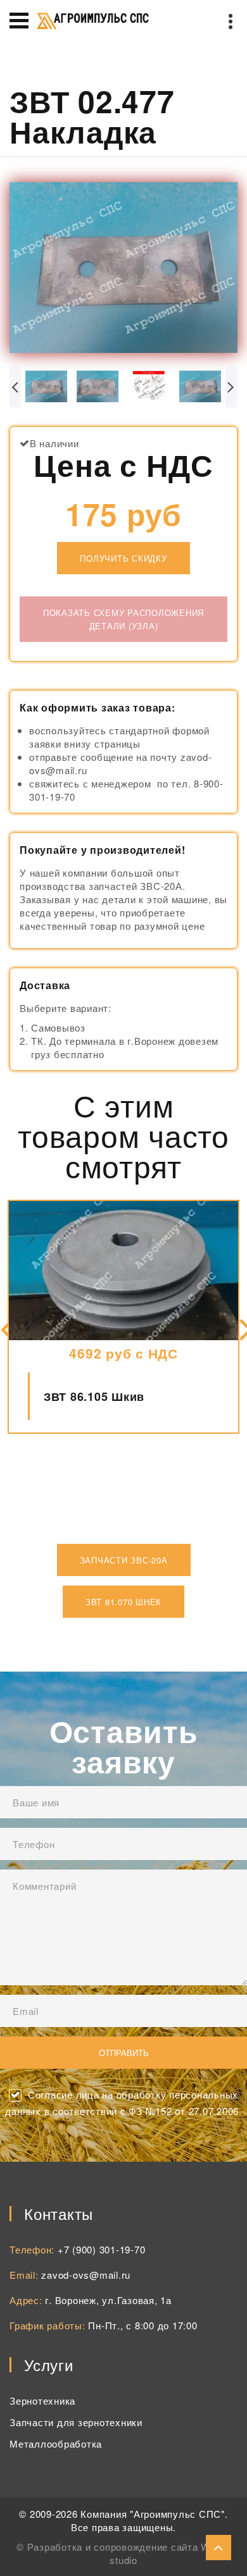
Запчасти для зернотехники (76, 2422)
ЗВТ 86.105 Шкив (94, 1396)
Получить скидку (123, 558)
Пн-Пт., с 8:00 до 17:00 (142, 2325)
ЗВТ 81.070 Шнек (123, 1602)
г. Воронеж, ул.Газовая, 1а (108, 2300)
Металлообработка (56, 2444)
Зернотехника (42, 2400)
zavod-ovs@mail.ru (86, 2275)
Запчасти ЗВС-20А (124, 1560)
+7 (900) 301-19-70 (102, 2249)
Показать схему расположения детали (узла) (123, 619)
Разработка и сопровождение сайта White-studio (129, 2553)
